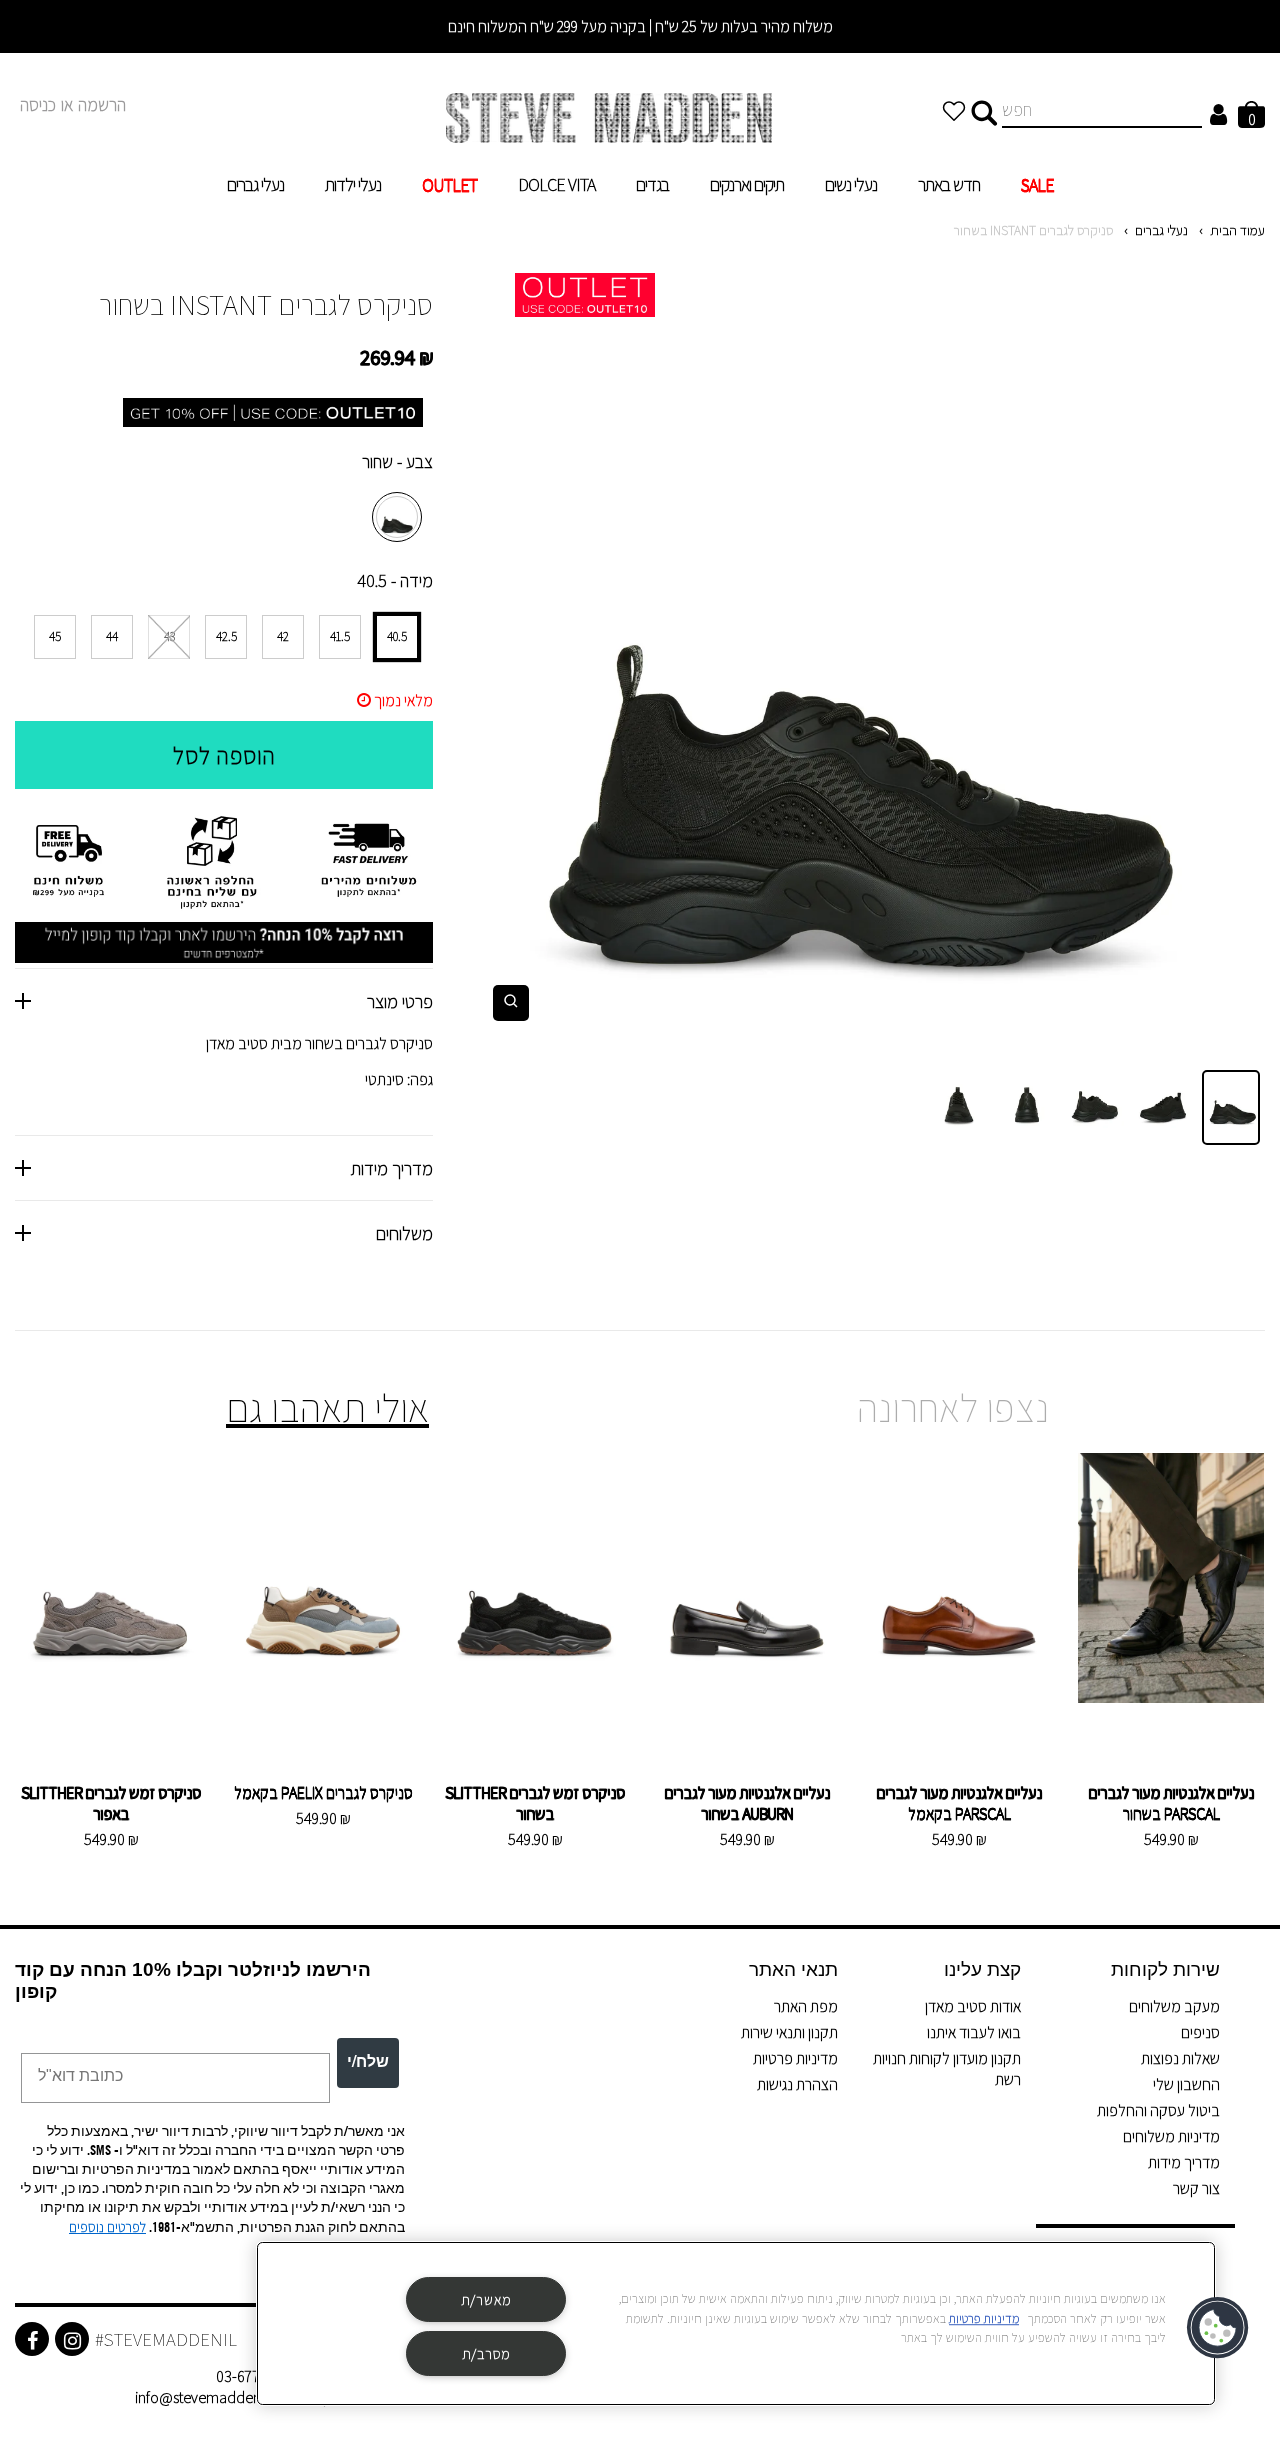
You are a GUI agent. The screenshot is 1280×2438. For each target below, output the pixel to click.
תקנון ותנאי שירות (789, 2032)
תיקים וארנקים (747, 184)
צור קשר (1196, 2188)
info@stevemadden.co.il (212, 2397)
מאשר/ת (486, 2299)
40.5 (397, 636)
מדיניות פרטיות (795, 2058)
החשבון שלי (1186, 2084)
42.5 (226, 636)
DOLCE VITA (556, 184)
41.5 (340, 636)
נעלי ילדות (353, 184)
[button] (1219, 2328)
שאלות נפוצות (1180, 2058)
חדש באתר (949, 184)
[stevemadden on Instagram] (72, 2339)
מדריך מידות (1184, 2162)
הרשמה (102, 104)
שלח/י (368, 2063)
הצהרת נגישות (797, 2084)
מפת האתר (806, 2006)
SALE (1037, 184)
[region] (736, 2323)
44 (112, 636)
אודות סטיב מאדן (973, 2006)
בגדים (652, 184)
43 (169, 636)
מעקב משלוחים (1174, 2006)
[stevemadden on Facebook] (32, 2339)
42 (283, 636)
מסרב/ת (486, 2353)
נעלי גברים (255, 184)
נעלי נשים (851, 184)
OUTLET (449, 184)
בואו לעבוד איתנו (974, 2032)
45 (55, 636)
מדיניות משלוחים (1171, 2136)
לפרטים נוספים (107, 2227)
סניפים (1200, 2032)
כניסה (38, 104)
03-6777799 (253, 2376)
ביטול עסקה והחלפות (1158, 2110)
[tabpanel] (864, 654)
